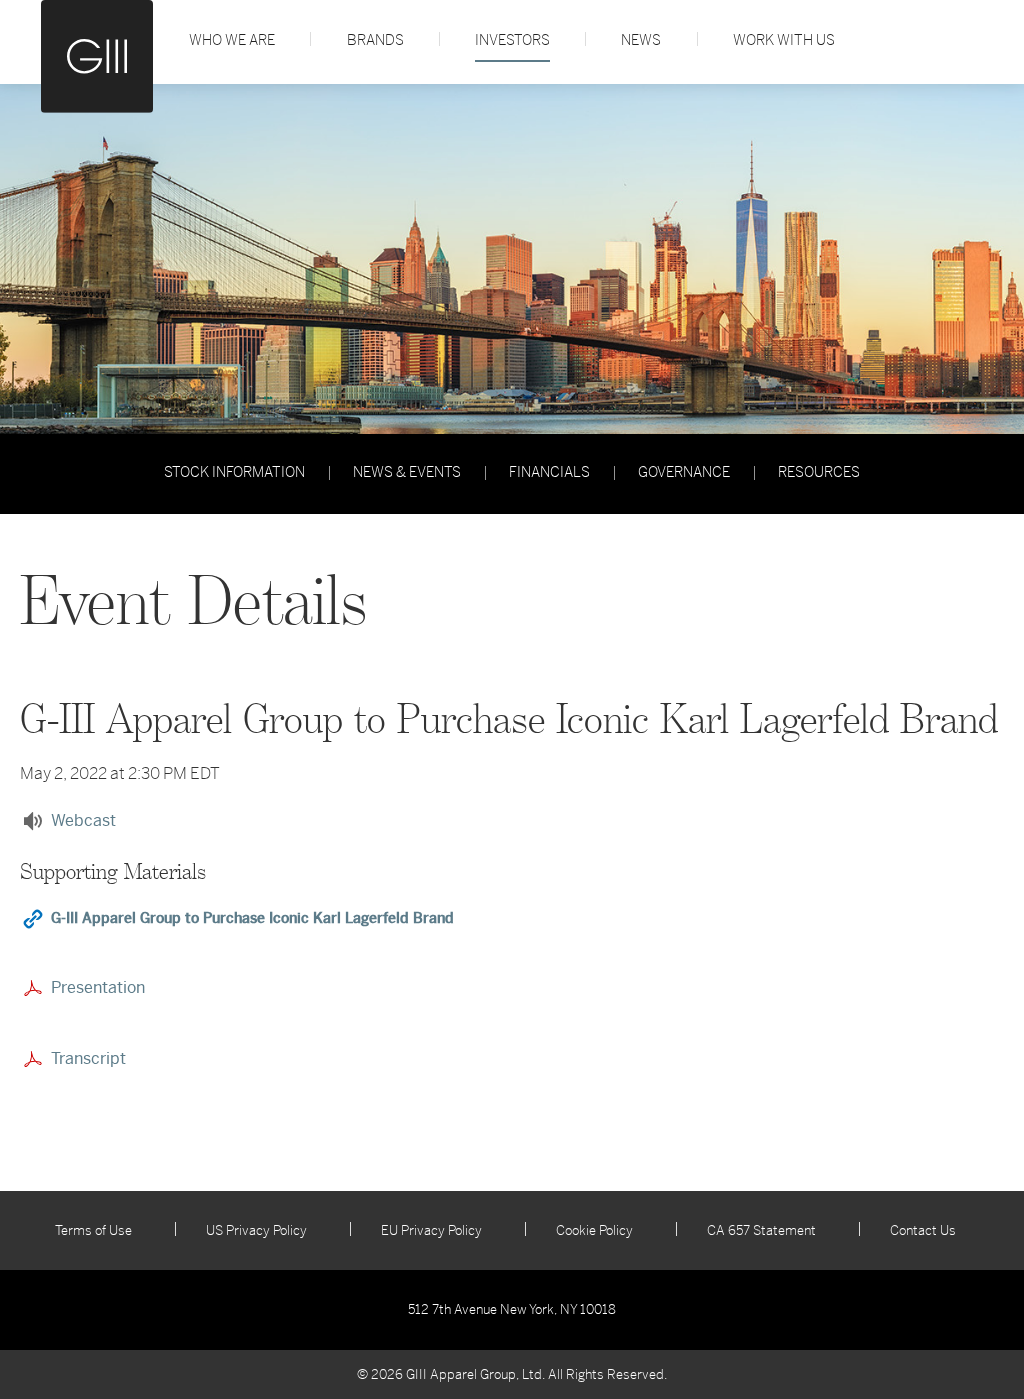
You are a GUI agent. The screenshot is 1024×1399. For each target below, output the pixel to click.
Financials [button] (549, 472)
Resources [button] (819, 472)
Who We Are (232, 40)
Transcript (88, 1058)
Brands (375, 40)
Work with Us (784, 40)
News (641, 40)
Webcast (83, 820)
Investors (512, 40)
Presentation (98, 987)
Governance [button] (684, 472)
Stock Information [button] (234, 472)
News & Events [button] (407, 472)
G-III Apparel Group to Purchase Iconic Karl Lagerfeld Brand (252, 918)
